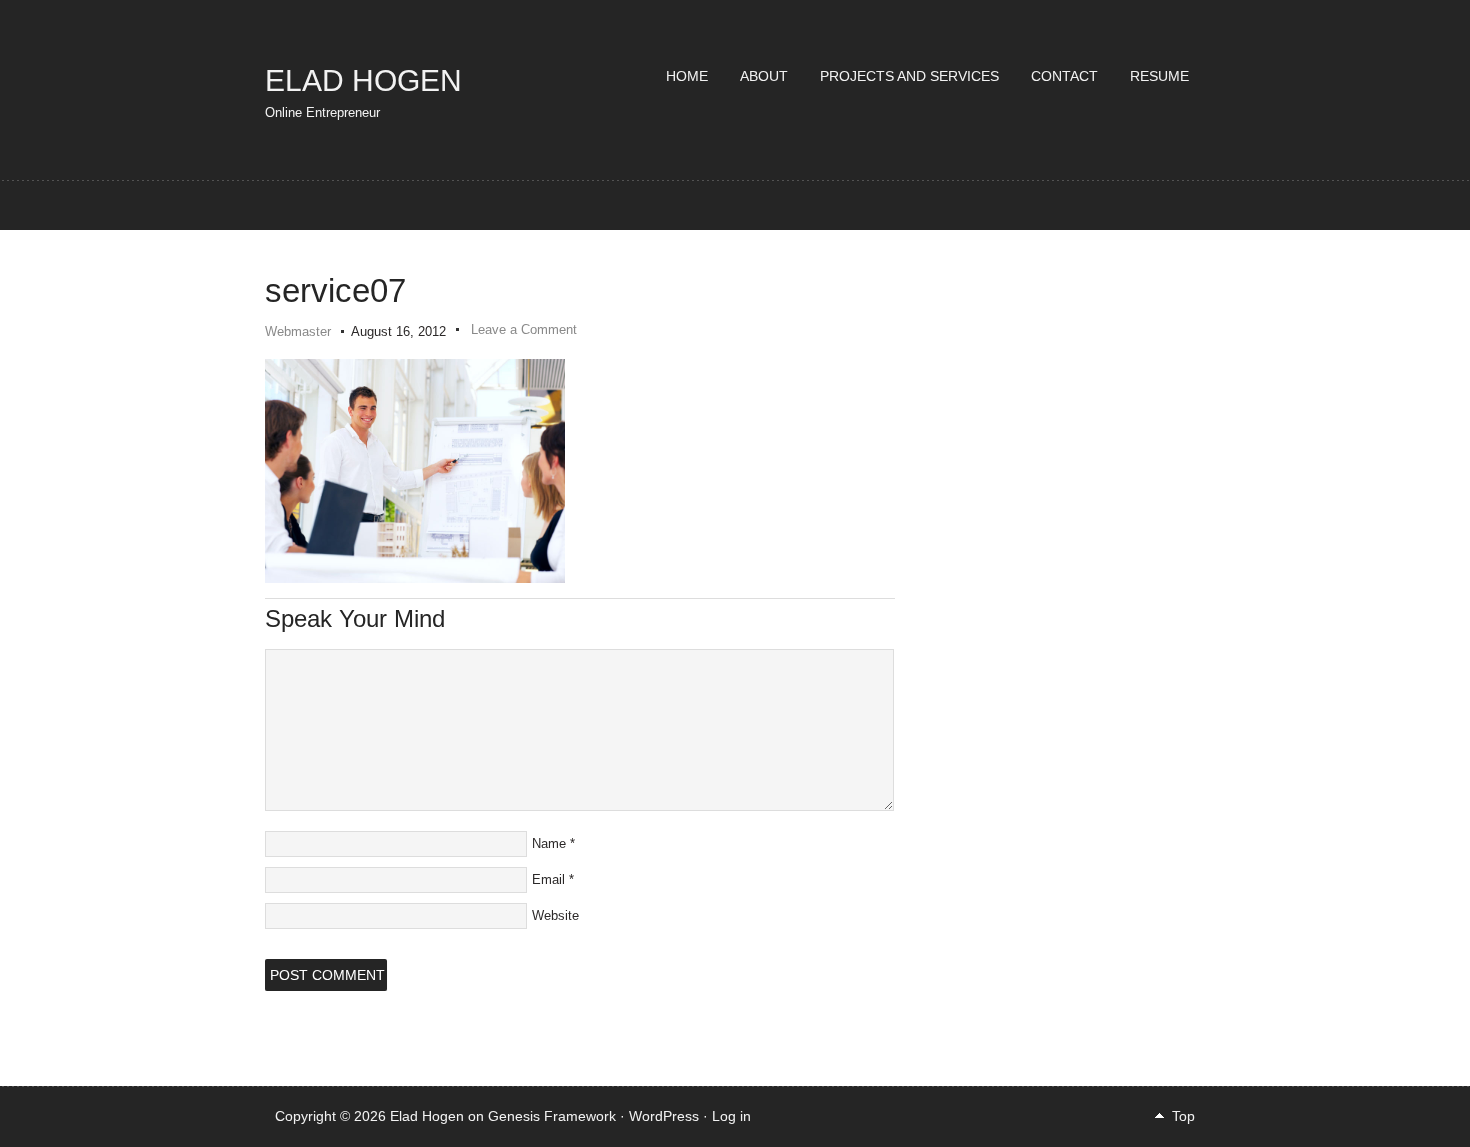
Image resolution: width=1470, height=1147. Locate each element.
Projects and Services (909, 76)
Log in (731, 1116)
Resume (1159, 76)
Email (548, 879)
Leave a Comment (524, 329)
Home (687, 76)
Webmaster (298, 331)
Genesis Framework (552, 1116)
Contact (1064, 76)
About (764, 76)
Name (549, 843)
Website (555, 915)
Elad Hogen (363, 80)
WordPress (664, 1116)
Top (1183, 1116)
